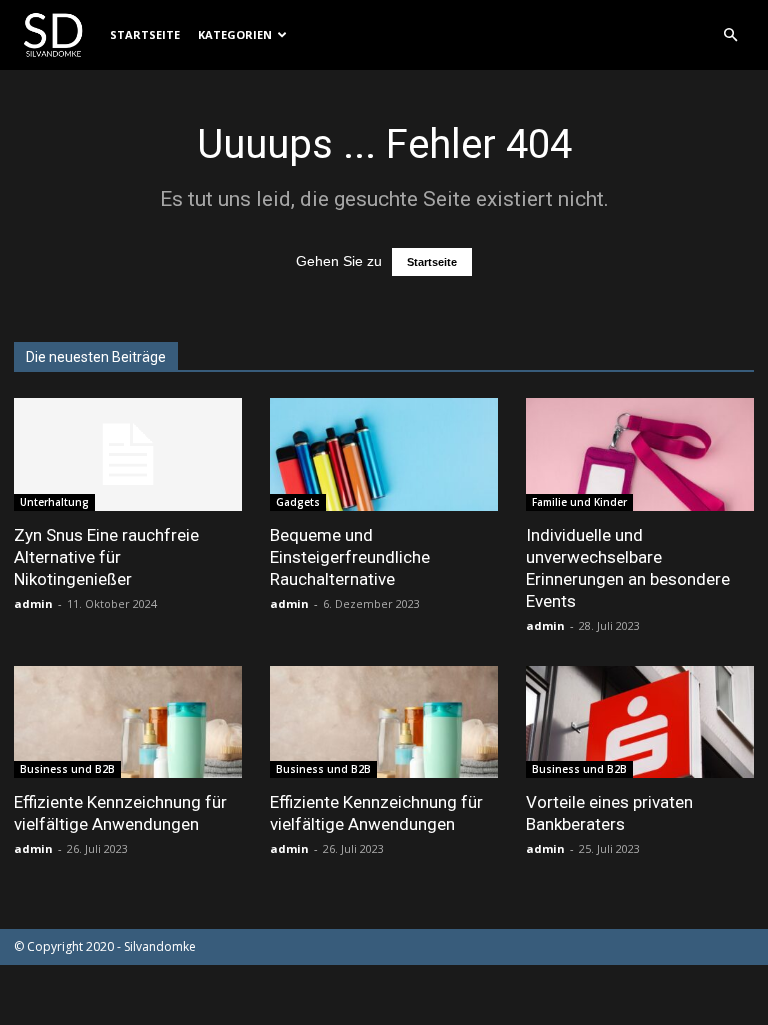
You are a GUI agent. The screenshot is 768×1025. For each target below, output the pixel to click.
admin (33, 603)
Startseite (145, 34)
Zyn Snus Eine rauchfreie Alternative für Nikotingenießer (106, 557)
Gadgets (298, 502)
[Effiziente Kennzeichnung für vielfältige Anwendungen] (128, 722)
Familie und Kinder (579, 502)
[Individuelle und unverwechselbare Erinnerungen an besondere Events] (640, 454)
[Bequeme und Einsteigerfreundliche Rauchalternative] (384, 454)
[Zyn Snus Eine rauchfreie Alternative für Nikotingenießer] (128, 454)
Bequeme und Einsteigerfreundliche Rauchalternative (350, 557)
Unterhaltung (54, 502)
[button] (730, 35)
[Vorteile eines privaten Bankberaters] (640, 722)
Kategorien (235, 34)
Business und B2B (67, 769)
